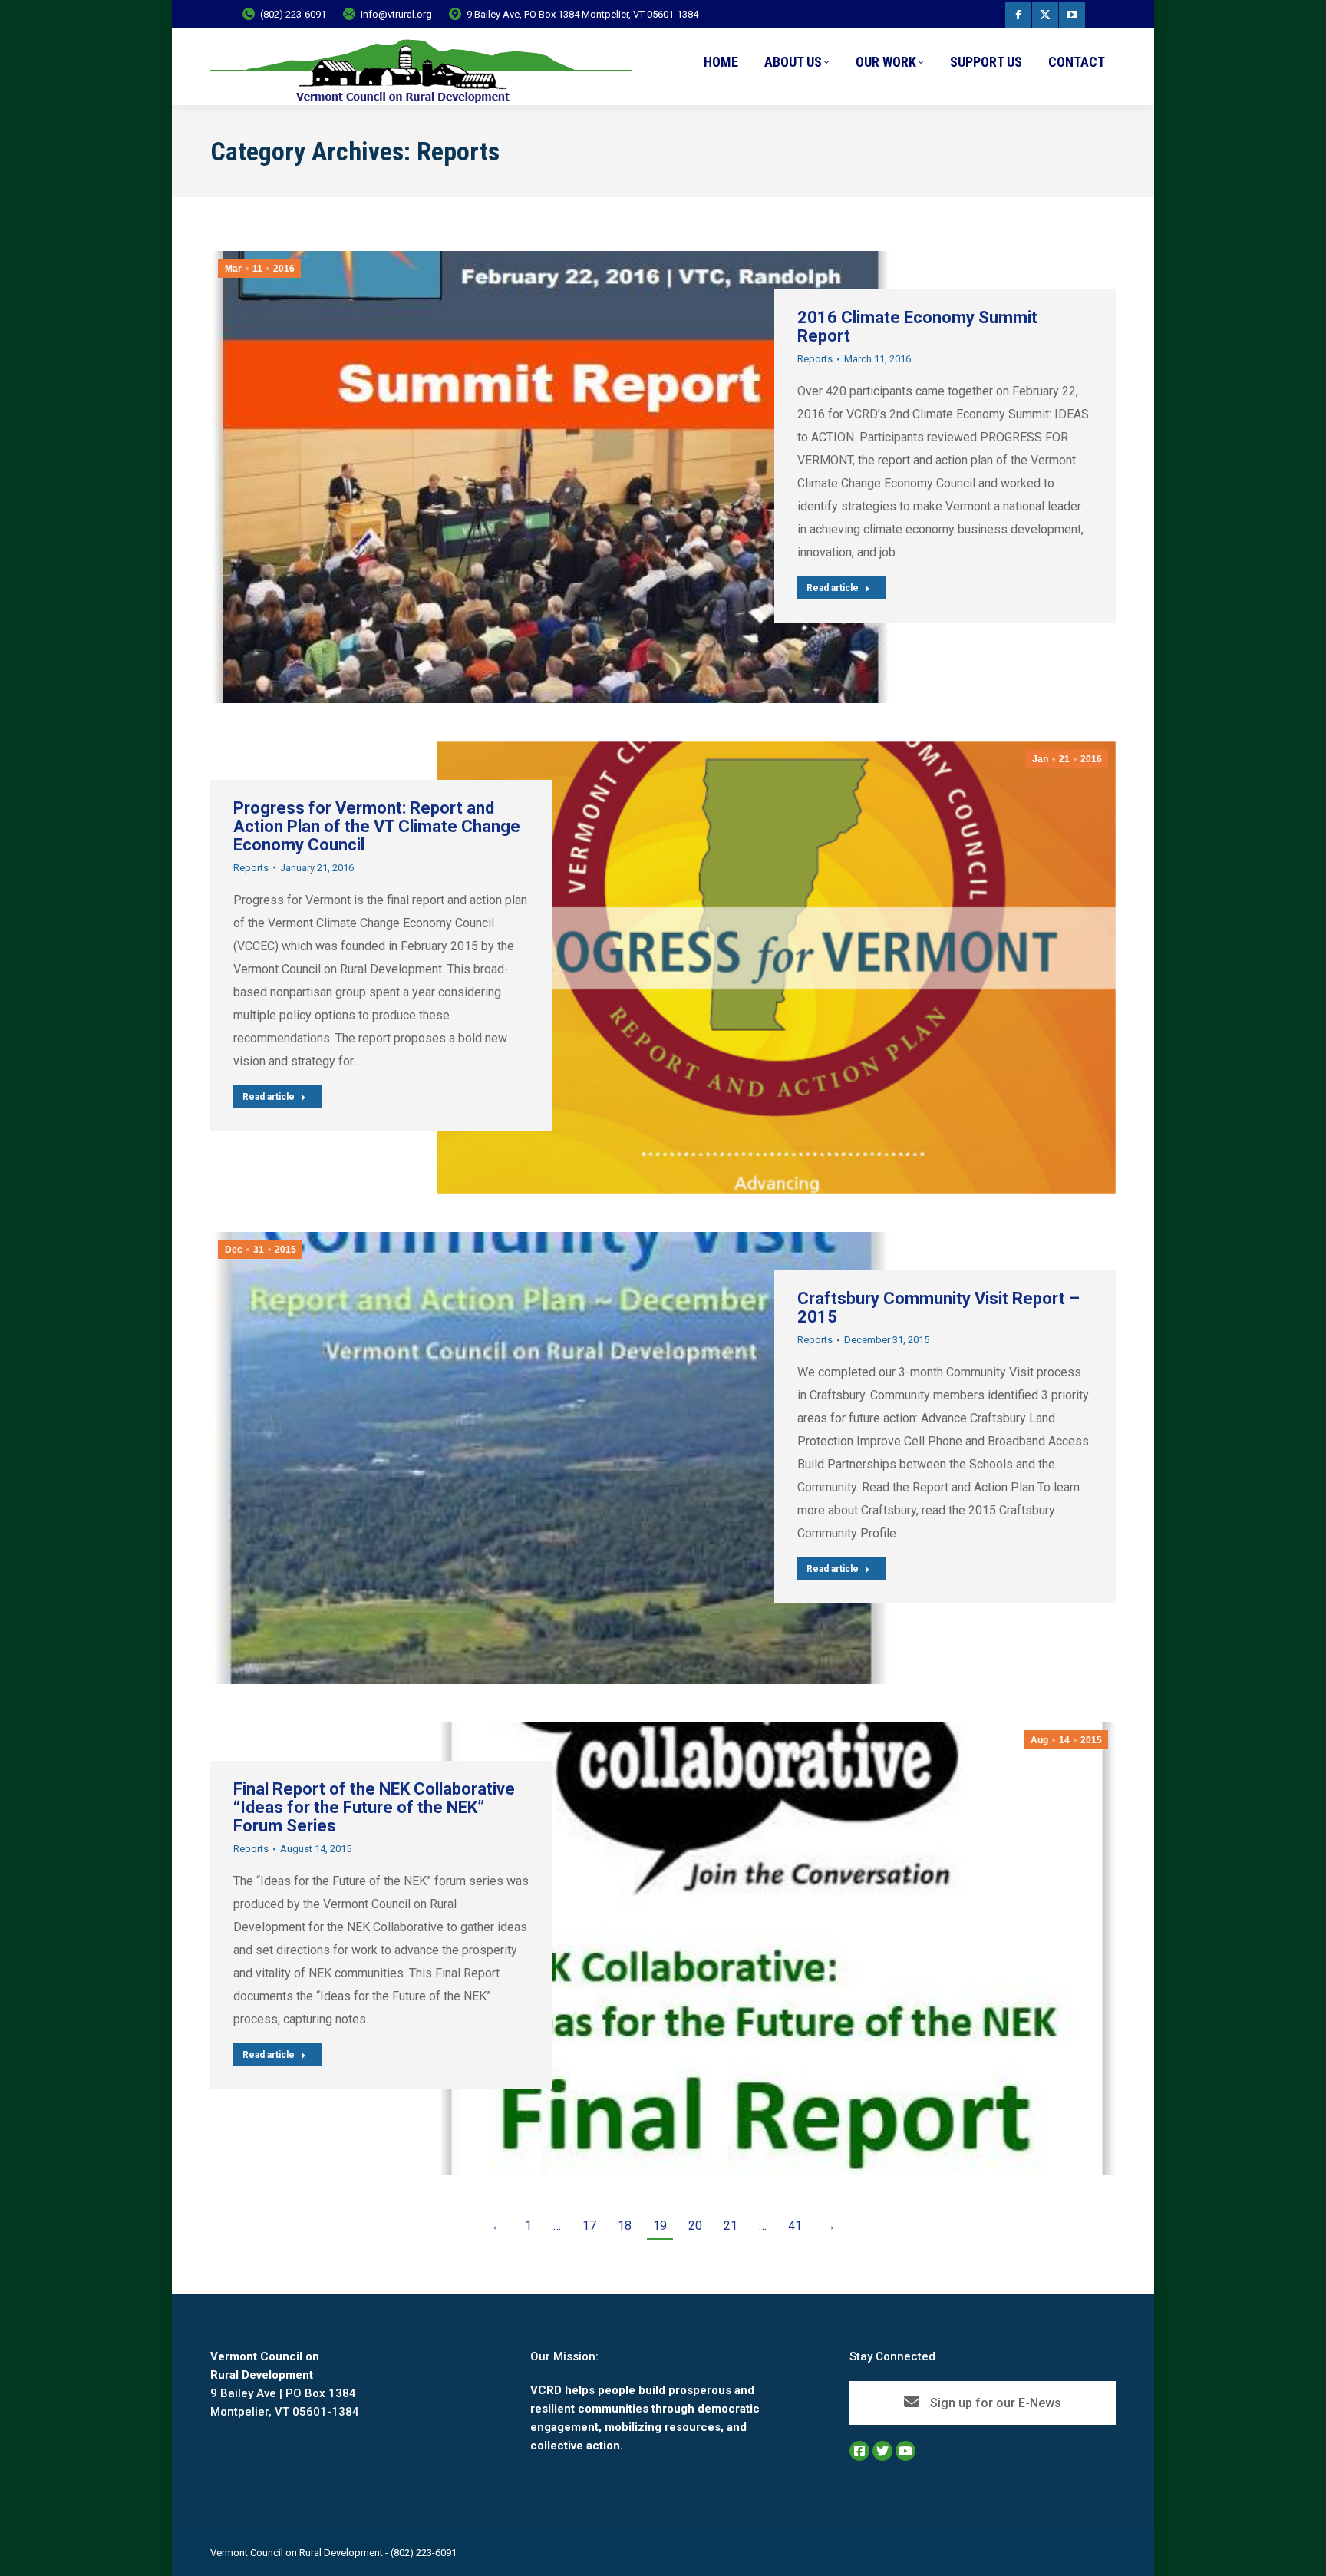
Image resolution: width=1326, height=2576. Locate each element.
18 (625, 2226)
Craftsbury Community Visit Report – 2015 (938, 1308)
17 (589, 2226)
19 (660, 2226)
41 (795, 2226)
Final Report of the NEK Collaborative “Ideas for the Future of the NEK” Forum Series (374, 1807)
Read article (833, 588)
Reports (815, 359)
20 (695, 2226)
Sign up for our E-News (994, 2403)
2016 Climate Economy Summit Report (917, 327)
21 (731, 2226)
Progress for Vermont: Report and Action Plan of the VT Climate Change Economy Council (377, 826)
